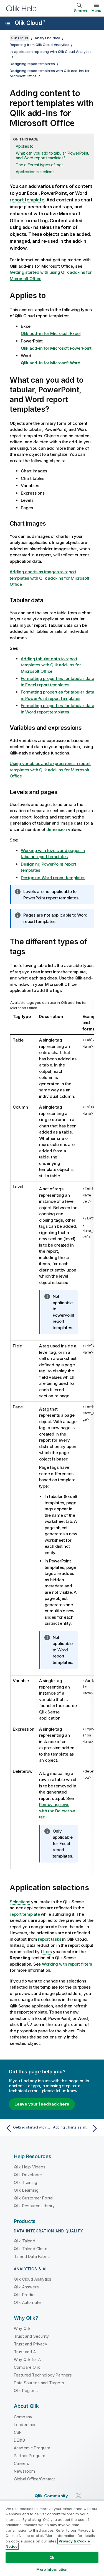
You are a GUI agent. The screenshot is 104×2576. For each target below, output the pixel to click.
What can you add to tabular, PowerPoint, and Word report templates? (52, 155)
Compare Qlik (27, 2367)
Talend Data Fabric (32, 2256)
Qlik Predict (25, 2295)
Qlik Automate (27, 2302)
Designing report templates (32, 64)
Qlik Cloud (30, 23)
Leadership (25, 2425)
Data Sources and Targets (39, 2383)
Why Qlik (22, 2328)
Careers (21, 2463)
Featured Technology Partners (43, 2375)
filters (46, 1952)
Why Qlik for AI (28, 2359)
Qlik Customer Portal (34, 2198)
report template (27, 200)
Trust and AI (25, 2352)
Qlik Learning (26, 2190)
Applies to (25, 146)
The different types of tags (40, 165)
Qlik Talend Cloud (31, 2249)
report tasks (50, 1939)
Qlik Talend (25, 2241)
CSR (18, 2432)
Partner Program (30, 2456)
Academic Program (32, 2448)
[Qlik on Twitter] (78, 2496)
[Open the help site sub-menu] (8, 24)
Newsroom (24, 2471)
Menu (96, 11)
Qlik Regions (26, 2390)
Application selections (35, 172)
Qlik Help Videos (30, 2167)
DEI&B (19, 2440)
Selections (20, 1902)
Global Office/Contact (34, 2479)
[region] (52, 2538)
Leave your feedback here (42, 2104)
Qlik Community (51, 2496)
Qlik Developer (28, 2175)
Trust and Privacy (31, 2344)
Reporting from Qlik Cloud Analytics (39, 45)
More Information (52, 2569)
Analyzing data (47, 38)
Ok (52, 2557)
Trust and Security (31, 2336)
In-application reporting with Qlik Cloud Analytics (51, 52)
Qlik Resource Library (34, 2206)
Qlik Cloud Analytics (33, 2279)
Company (23, 2417)
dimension (57, 829)
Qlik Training (26, 2182)
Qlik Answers (26, 2287)
